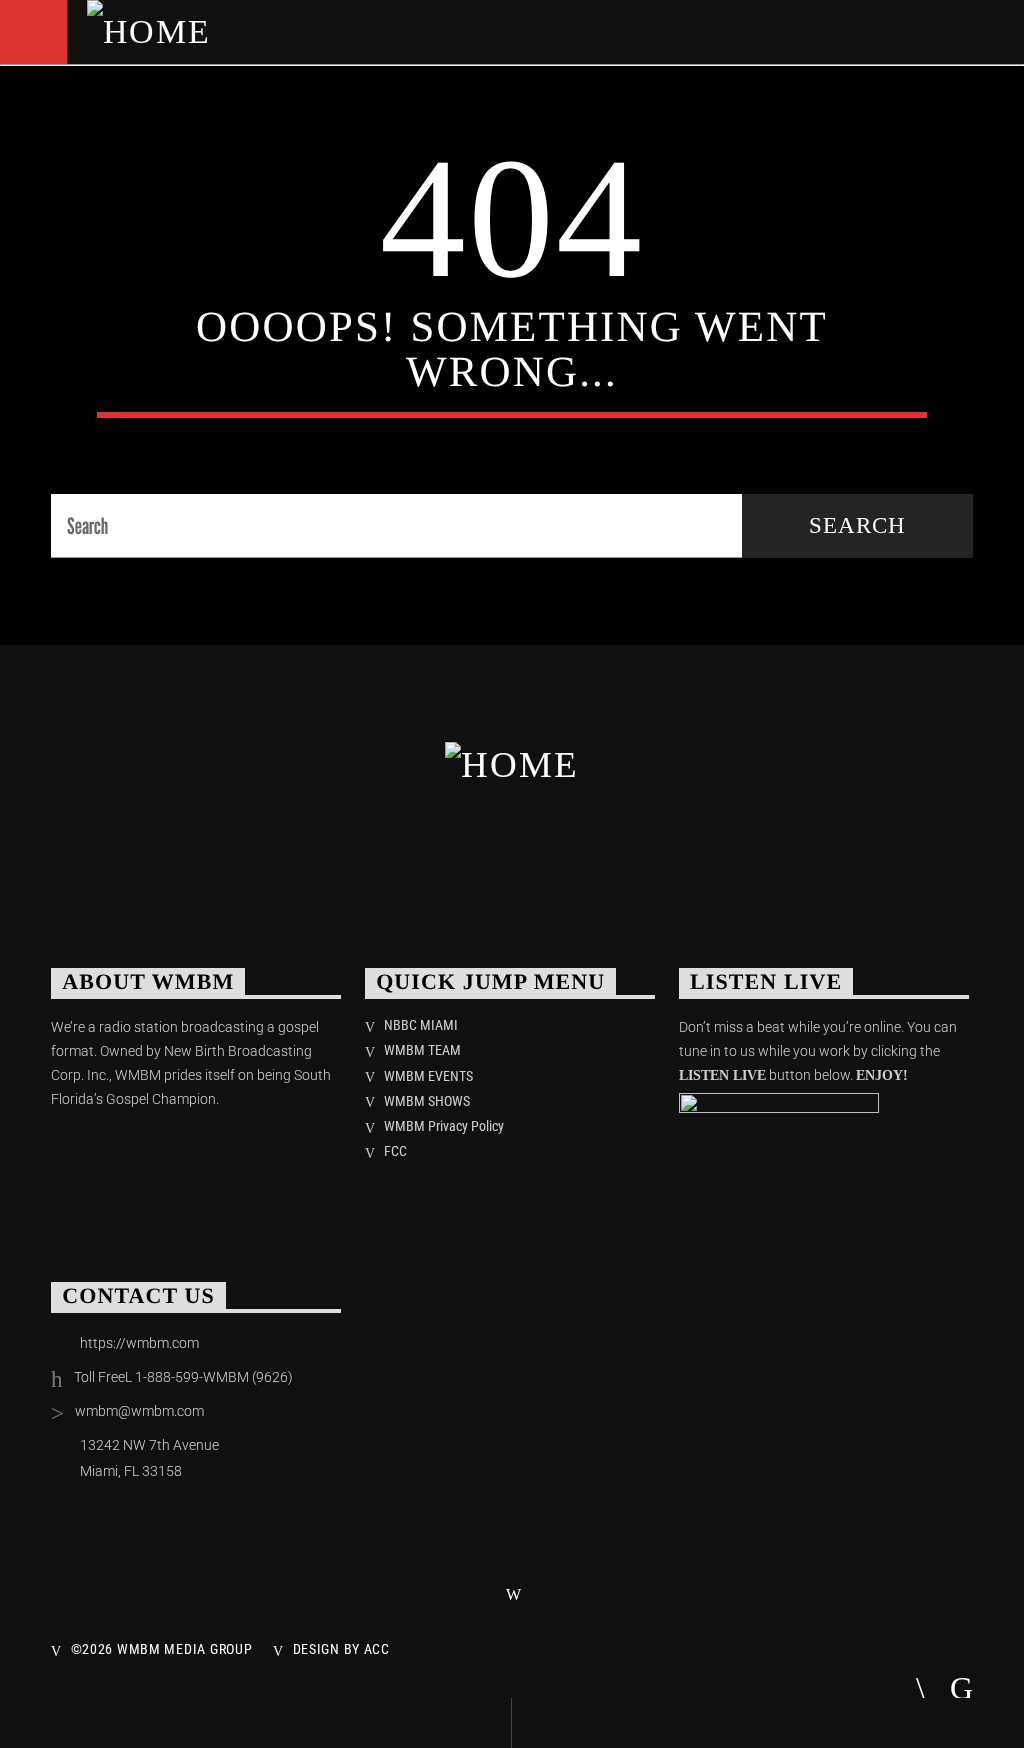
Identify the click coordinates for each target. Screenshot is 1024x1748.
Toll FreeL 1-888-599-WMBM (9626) (183, 1377)
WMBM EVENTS (428, 1076)
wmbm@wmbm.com (139, 1411)
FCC (395, 1151)
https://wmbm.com (139, 1343)
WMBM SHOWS (427, 1101)
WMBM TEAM (422, 1050)
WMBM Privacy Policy (444, 1126)
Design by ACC (341, 1649)
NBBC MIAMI (421, 1025)
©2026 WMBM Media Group (162, 1649)
